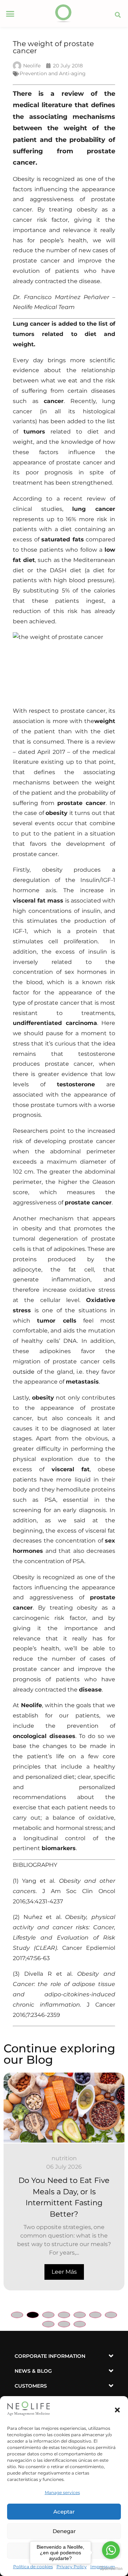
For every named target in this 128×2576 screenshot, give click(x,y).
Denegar (64, 2531)
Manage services (62, 2492)
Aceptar (64, 2512)
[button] (117, 2410)
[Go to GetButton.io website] (111, 2569)
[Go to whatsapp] (111, 2550)
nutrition (64, 2158)
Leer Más (64, 2272)
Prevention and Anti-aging (53, 73)
